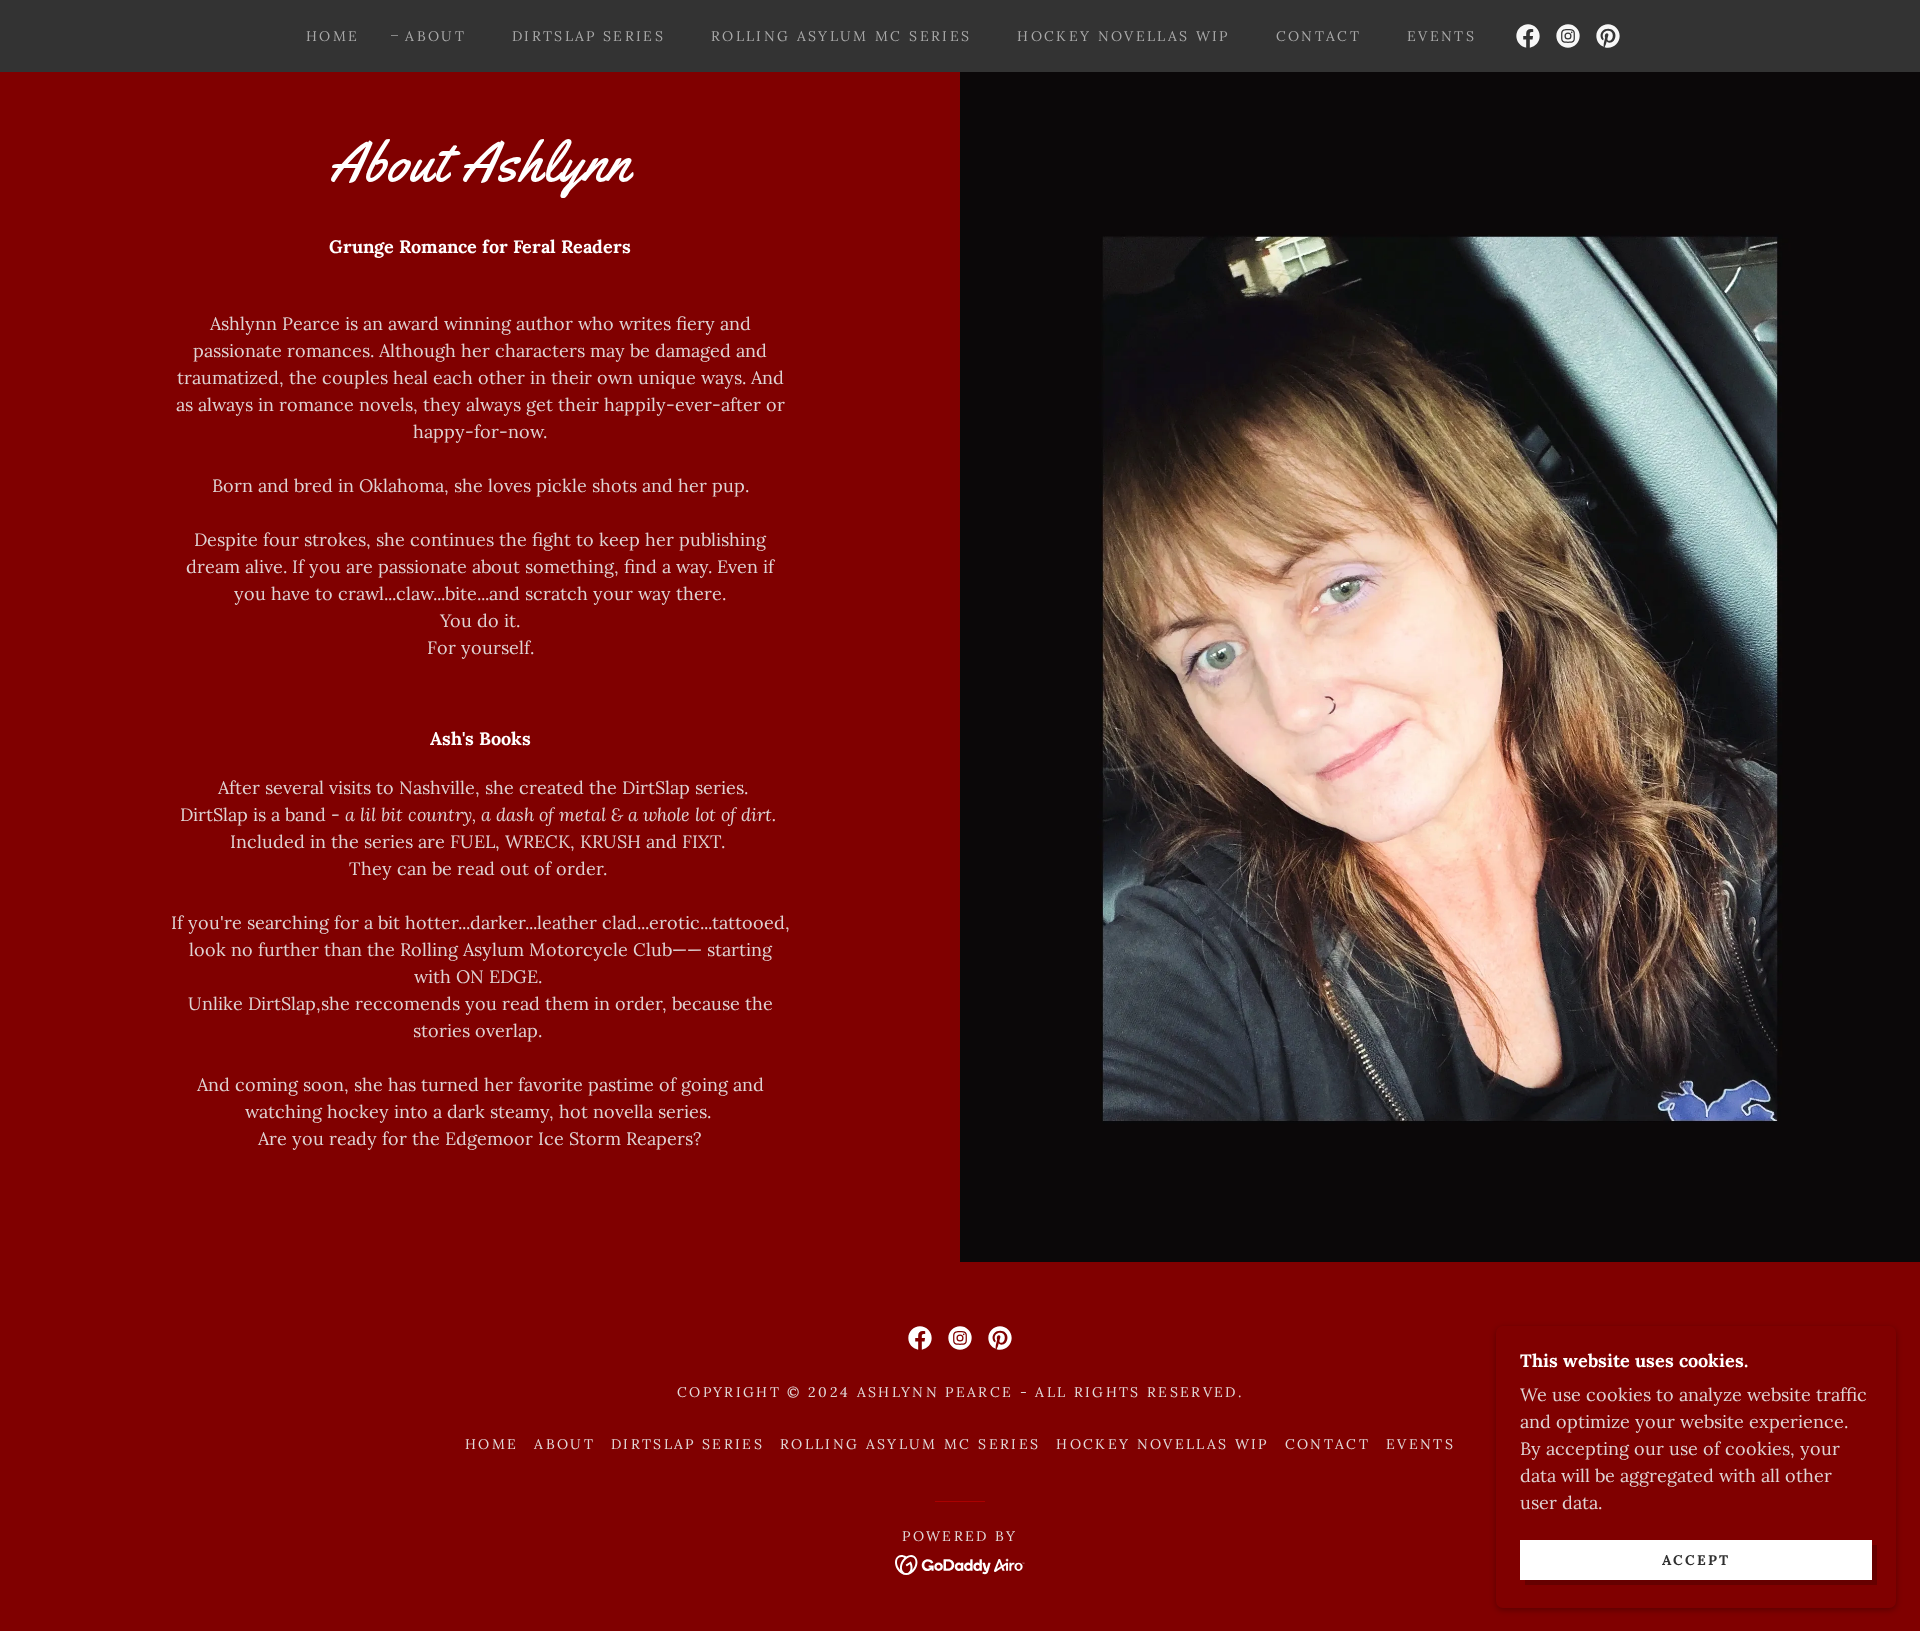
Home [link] (332, 36)
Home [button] (491, 1444)
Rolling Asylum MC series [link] (841, 36)
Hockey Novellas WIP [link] (1123, 36)
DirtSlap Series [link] (588, 36)
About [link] (435, 36)
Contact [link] (1318, 36)
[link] (1528, 36)
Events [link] (1441, 36)
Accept (1696, 1559)
